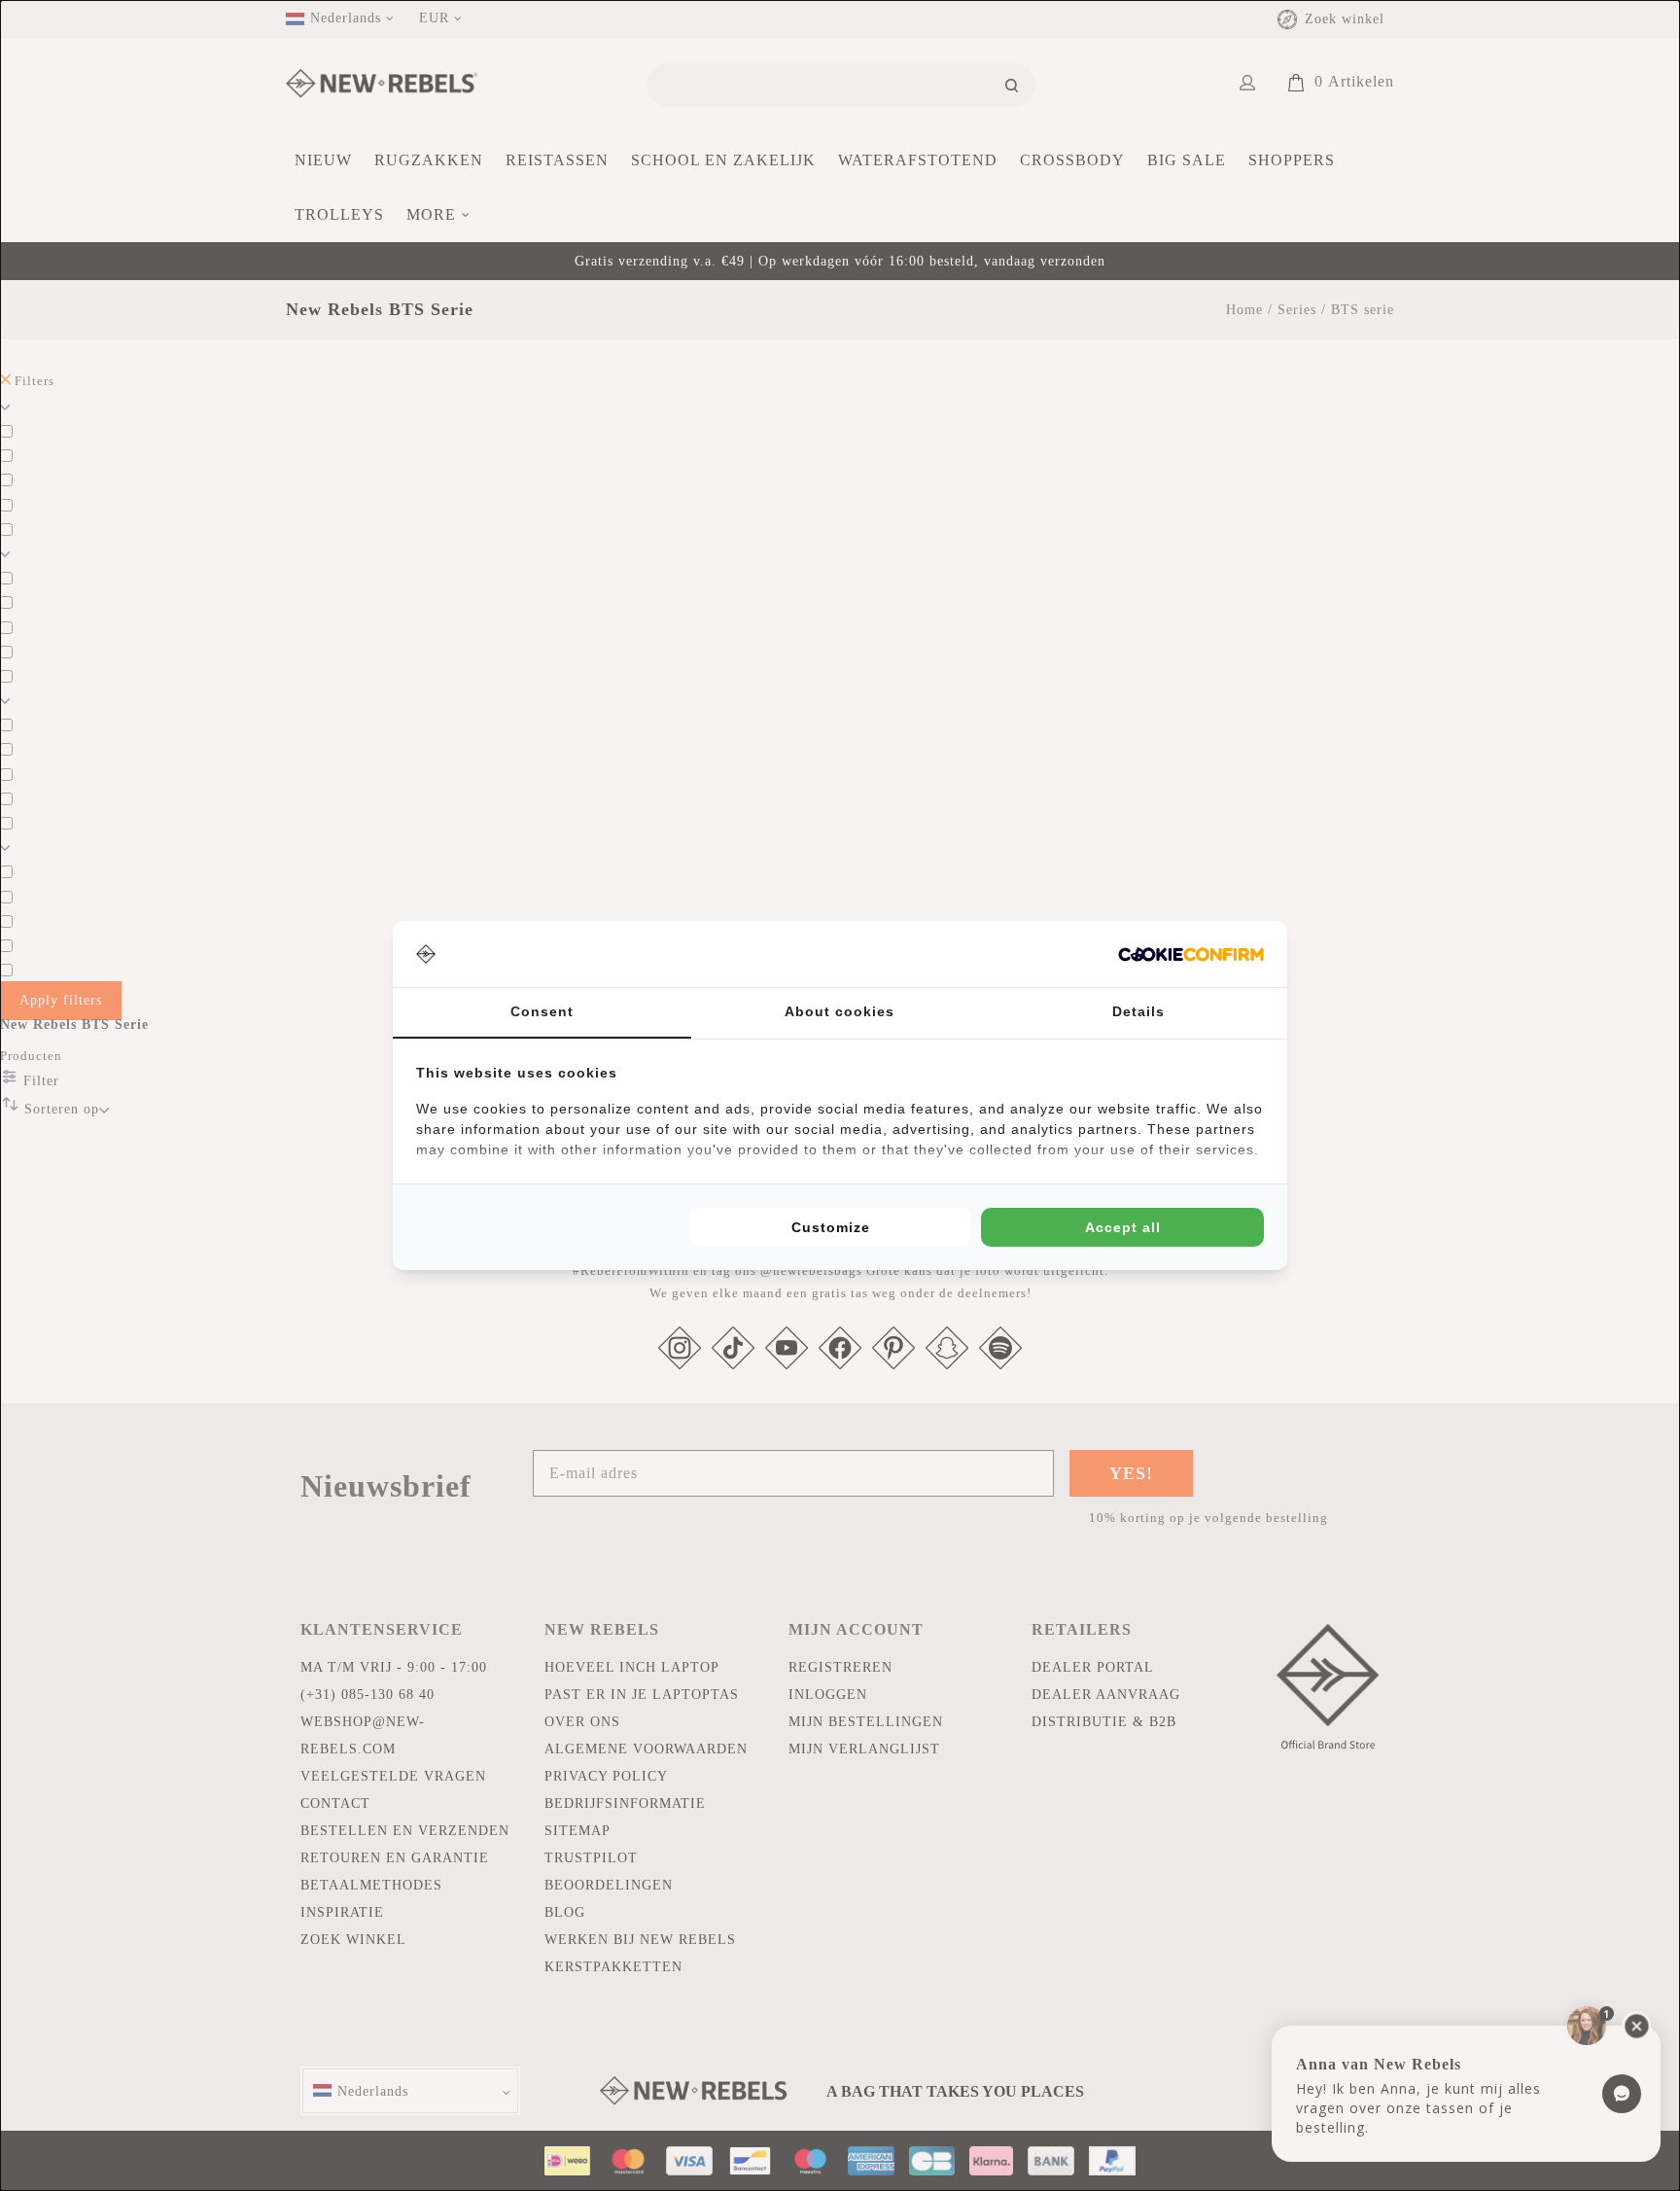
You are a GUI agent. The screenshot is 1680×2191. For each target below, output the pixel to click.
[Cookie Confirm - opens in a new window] (1191, 954)
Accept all (1123, 1227)
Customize (831, 1227)
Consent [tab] (542, 1011)
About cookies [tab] (840, 1011)
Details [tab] (1138, 1011)
